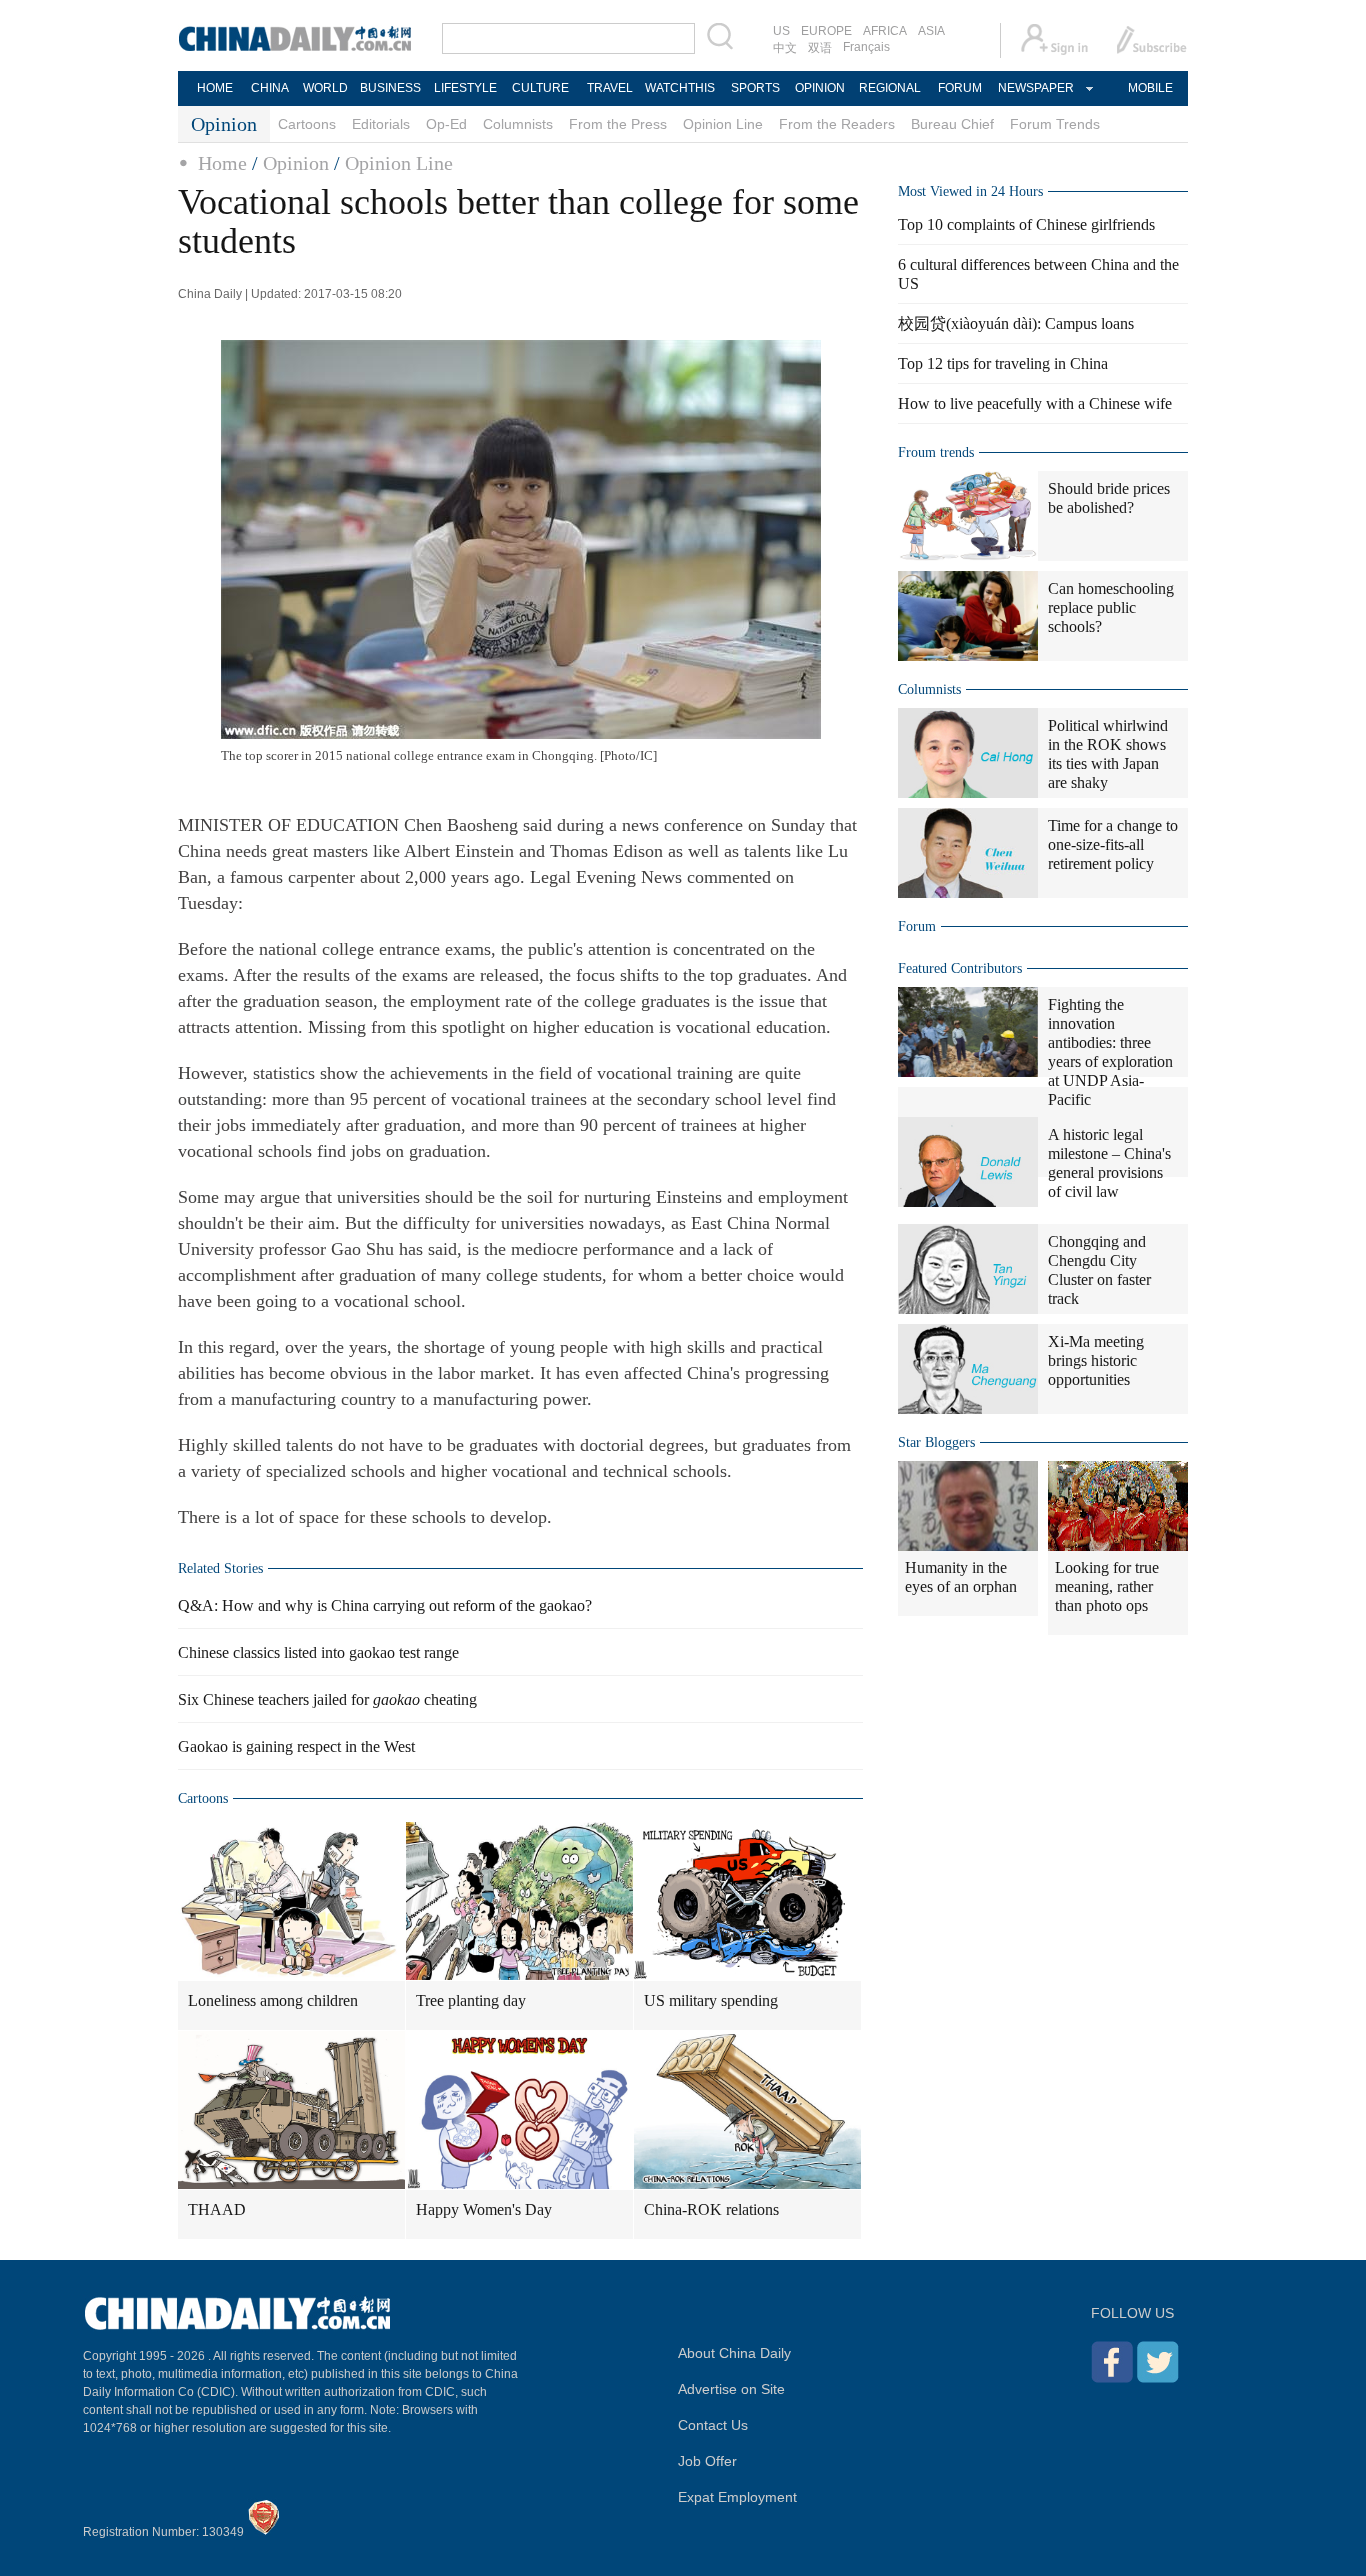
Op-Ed (446, 124)
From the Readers (837, 124)
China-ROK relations (711, 2209)
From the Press (618, 124)
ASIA (931, 31)
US (781, 31)
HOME (215, 88)
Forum (917, 926)
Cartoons (307, 124)
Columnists (518, 124)
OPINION (820, 88)
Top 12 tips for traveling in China (1003, 363)
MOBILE (1150, 88)
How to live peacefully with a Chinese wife (1035, 403)
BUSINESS (390, 88)
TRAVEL (610, 88)
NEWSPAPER (1035, 88)
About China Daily (734, 2353)
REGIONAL (890, 88)
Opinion (296, 163)
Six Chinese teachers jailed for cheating (327, 1699)
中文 (785, 48)
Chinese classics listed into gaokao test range (318, 1652)
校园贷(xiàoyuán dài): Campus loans (1016, 323)
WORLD (325, 88)
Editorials (381, 124)
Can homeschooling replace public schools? (1111, 607)
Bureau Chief (952, 124)
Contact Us (713, 2425)
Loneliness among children (273, 2000)
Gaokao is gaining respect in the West (296, 1746)
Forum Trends (1055, 124)
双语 (820, 48)
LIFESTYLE (465, 88)
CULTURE (540, 88)
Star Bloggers (936, 1442)
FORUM (960, 88)
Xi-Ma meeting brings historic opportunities (1096, 1360)
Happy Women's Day (484, 2209)
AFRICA (885, 31)
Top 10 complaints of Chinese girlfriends (1026, 224)
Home (222, 163)
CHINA (270, 88)
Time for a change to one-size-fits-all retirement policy (1113, 844)
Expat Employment (737, 2497)
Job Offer (707, 2461)
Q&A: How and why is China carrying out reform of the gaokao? (385, 1605)
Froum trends (936, 452)
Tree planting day (471, 2000)
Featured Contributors (960, 968)
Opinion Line (723, 124)
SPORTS (755, 88)
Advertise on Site (731, 2389)
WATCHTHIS (680, 88)
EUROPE (826, 31)
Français (866, 47)
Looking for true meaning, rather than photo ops (1107, 1586)
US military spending (711, 2000)
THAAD (217, 2209)
